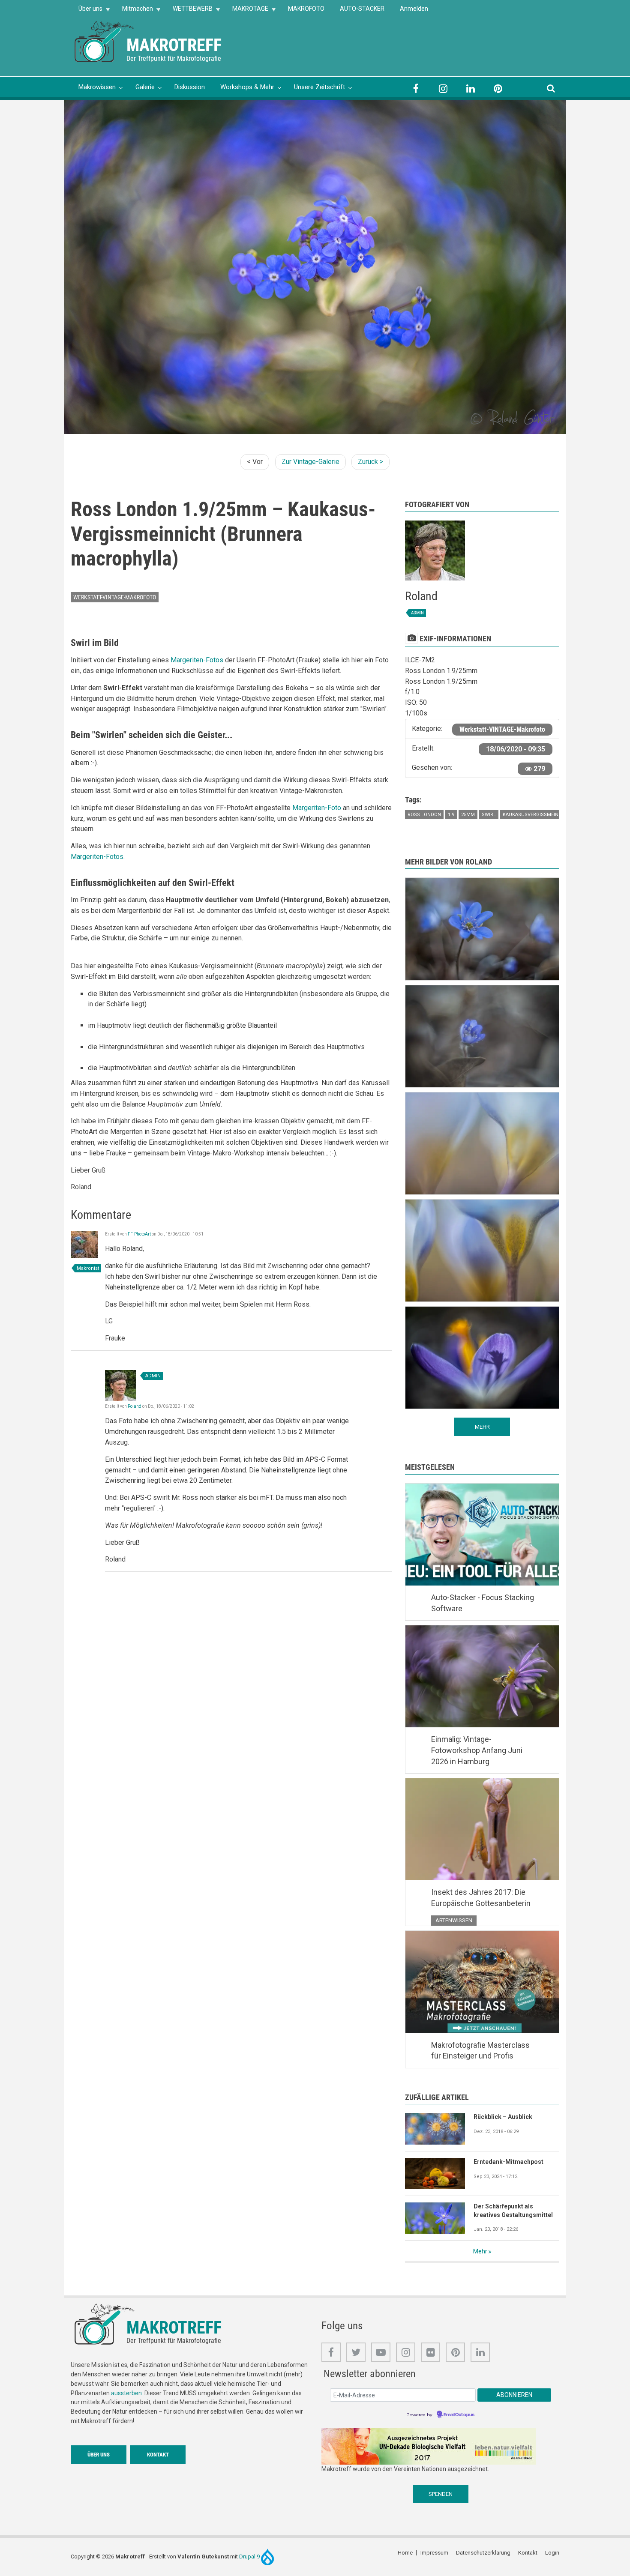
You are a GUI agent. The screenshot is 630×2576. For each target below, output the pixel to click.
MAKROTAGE (246, 11)
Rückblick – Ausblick (503, 2117)
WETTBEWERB (189, 11)
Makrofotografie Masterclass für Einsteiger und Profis (480, 2051)
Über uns (87, 11)
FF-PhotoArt (139, 1234)
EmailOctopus (459, 2415)
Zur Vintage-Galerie (310, 462)
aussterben (126, 2393)
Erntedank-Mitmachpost (508, 2162)
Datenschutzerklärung (483, 2553)
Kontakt (158, 2455)
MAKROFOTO (306, 9)
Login (552, 2553)
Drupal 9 (250, 2557)
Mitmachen (134, 11)
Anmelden (414, 9)
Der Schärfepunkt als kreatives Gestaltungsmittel (513, 2211)
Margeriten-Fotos (197, 660)
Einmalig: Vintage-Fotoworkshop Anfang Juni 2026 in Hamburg (477, 1750)
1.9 (451, 815)
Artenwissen (454, 1920)
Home (405, 2553)
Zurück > (370, 462)
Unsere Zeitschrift (319, 87)
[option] (315, 267)
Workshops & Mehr (247, 87)
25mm (468, 815)
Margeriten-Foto (317, 808)
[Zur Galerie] (105, 41)
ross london (424, 815)
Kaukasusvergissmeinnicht (538, 815)
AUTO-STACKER (362, 9)
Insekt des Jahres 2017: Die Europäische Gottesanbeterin (481, 1898)
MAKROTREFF (174, 45)
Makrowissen (97, 87)
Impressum (434, 2553)
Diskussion (190, 87)
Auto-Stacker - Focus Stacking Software (483, 1603)
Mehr (480, 2251)
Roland (135, 1406)
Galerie (145, 87)
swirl (489, 815)
